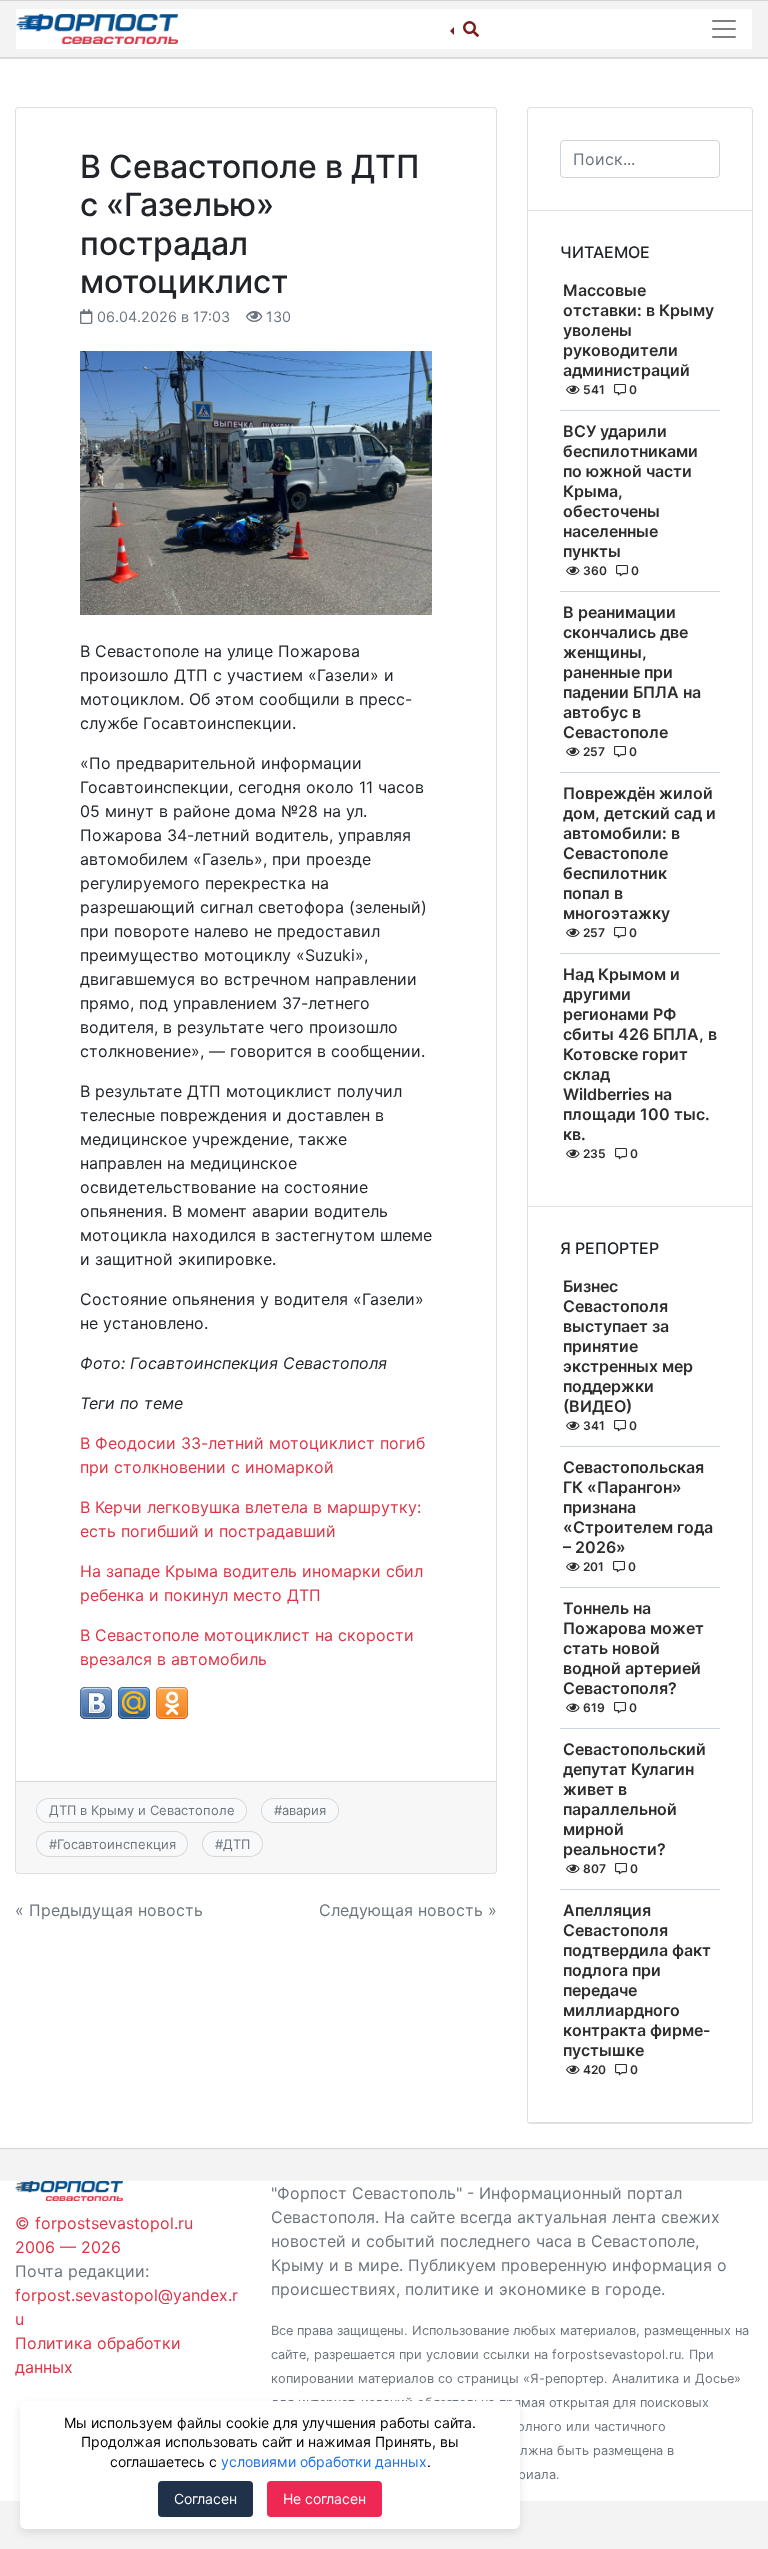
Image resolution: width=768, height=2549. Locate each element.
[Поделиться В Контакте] (96, 1703)
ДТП (236, 1844)
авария (304, 1810)
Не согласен (324, 2498)
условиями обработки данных (324, 2461)
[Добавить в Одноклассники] (172, 1703)
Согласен (205, 2498)
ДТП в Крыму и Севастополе (142, 1810)
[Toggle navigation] (724, 29)
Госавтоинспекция (116, 1844)
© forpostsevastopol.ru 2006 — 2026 (104, 2235)
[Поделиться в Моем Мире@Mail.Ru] (134, 1703)
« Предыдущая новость (109, 1910)
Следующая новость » (408, 1910)
